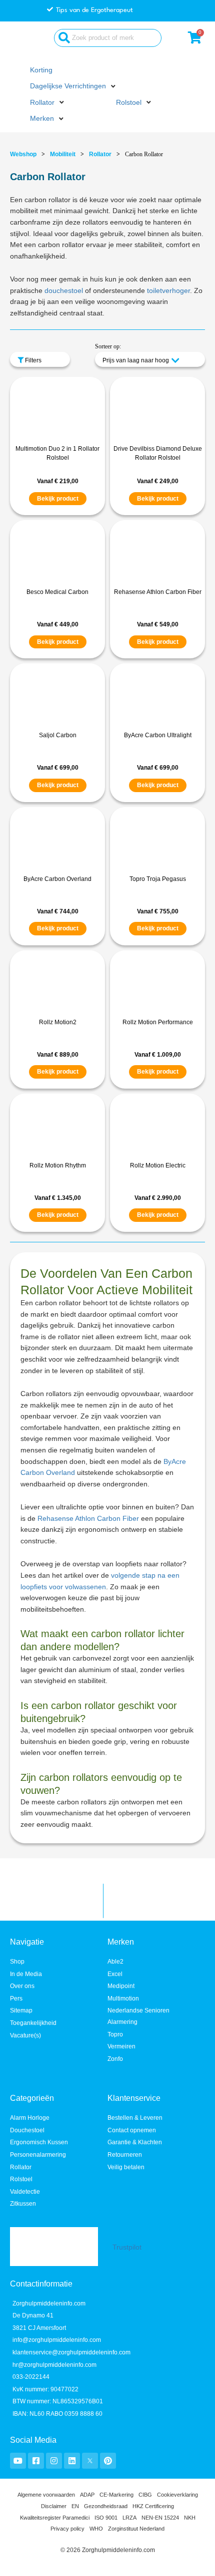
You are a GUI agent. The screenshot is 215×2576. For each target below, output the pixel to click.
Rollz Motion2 (58, 1022)
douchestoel (64, 291)
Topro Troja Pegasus (158, 879)
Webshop (23, 154)
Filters (32, 360)
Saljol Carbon (58, 735)
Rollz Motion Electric (158, 1165)
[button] (74, 87)
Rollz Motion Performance (158, 1022)
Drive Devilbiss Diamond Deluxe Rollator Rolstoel (158, 453)
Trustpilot (127, 2247)
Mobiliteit (63, 154)
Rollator (100, 154)
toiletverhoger (168, 291)
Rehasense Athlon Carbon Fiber (158, 592)
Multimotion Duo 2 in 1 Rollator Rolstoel (57, 453)
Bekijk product (58, 499)
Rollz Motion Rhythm (58, 1165)
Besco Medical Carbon (57, 592)
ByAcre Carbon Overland (57, 879)
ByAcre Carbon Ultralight (158, 735)
